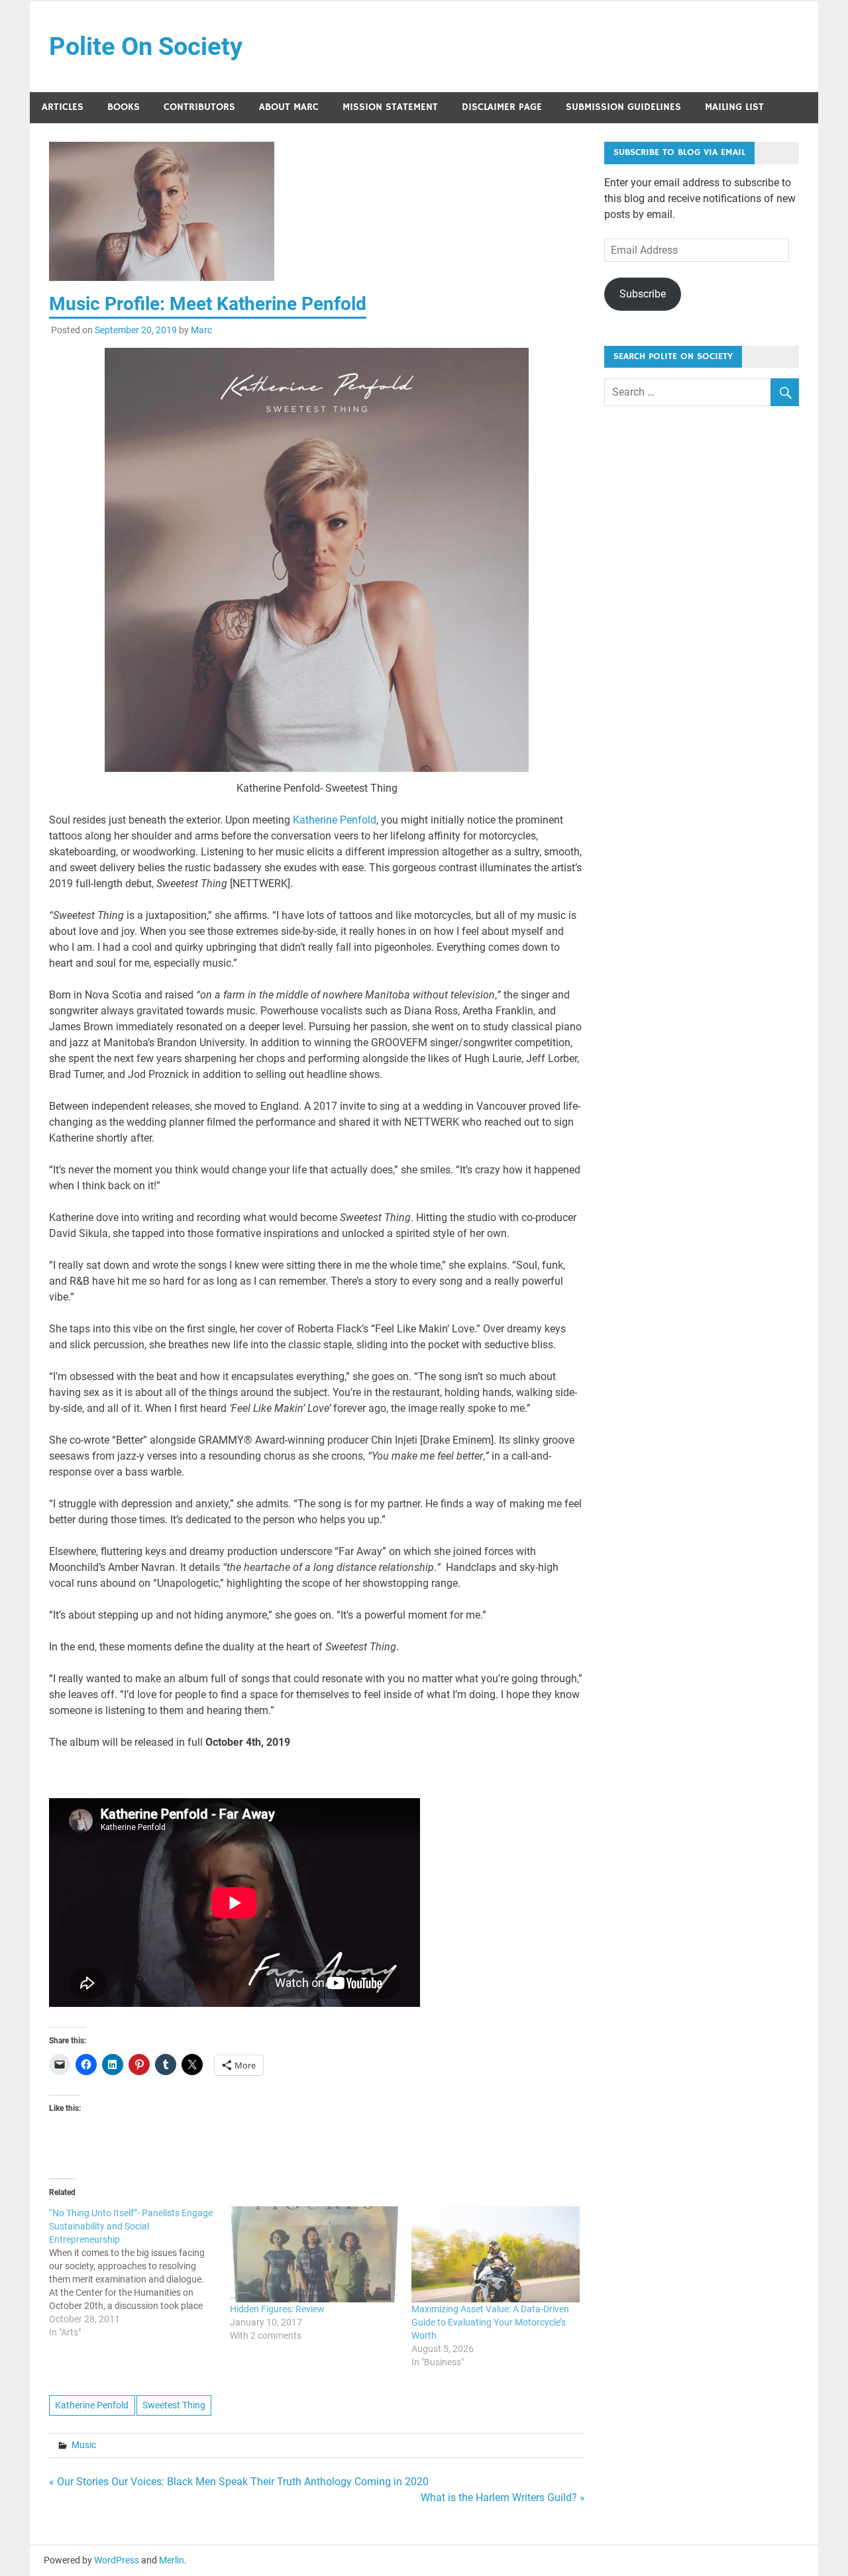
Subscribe (643, 294)
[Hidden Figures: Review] (314, 2254)
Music (84, 2445)
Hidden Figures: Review (277, 2309)
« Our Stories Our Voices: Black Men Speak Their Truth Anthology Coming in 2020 (239, 2482)
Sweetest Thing (174, 2405)
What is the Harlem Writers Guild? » (503, 2497)
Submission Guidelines (623, 107)
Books (124, 107)
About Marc (289, 107)
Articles (63, 107)
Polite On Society (146, 46)
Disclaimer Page (502, 107)
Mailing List (734, 107)
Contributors (199, 107)
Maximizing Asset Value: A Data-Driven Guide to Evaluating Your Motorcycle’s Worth (490, 2322)
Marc (201, 330)
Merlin (172, 2560)
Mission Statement (390, 107)
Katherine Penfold (335, 820)
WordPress (117, 2560)
